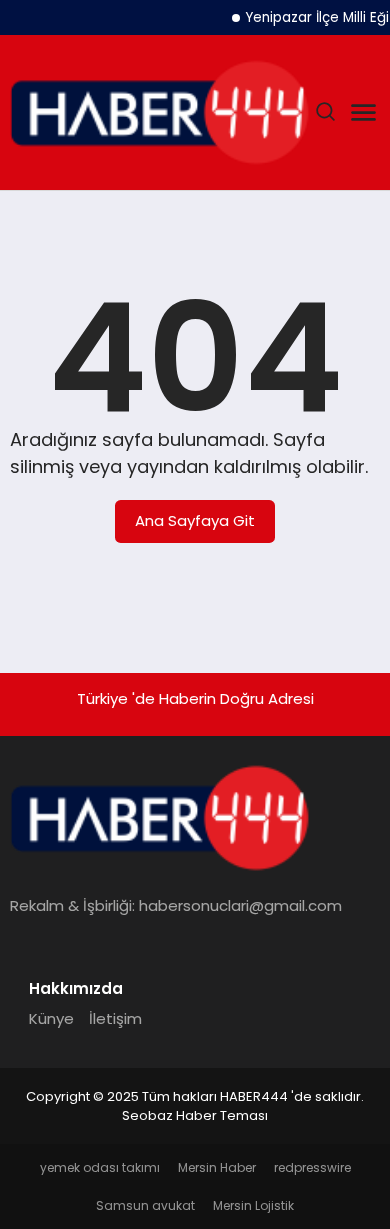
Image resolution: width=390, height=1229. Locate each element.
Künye (51, 1018)
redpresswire (312, 1167)
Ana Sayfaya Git (195, 520)
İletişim (115, 1018)
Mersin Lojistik (253, 1205)
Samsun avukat (145, 1205)
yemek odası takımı (100, 1167)
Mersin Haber (217, 1167)
